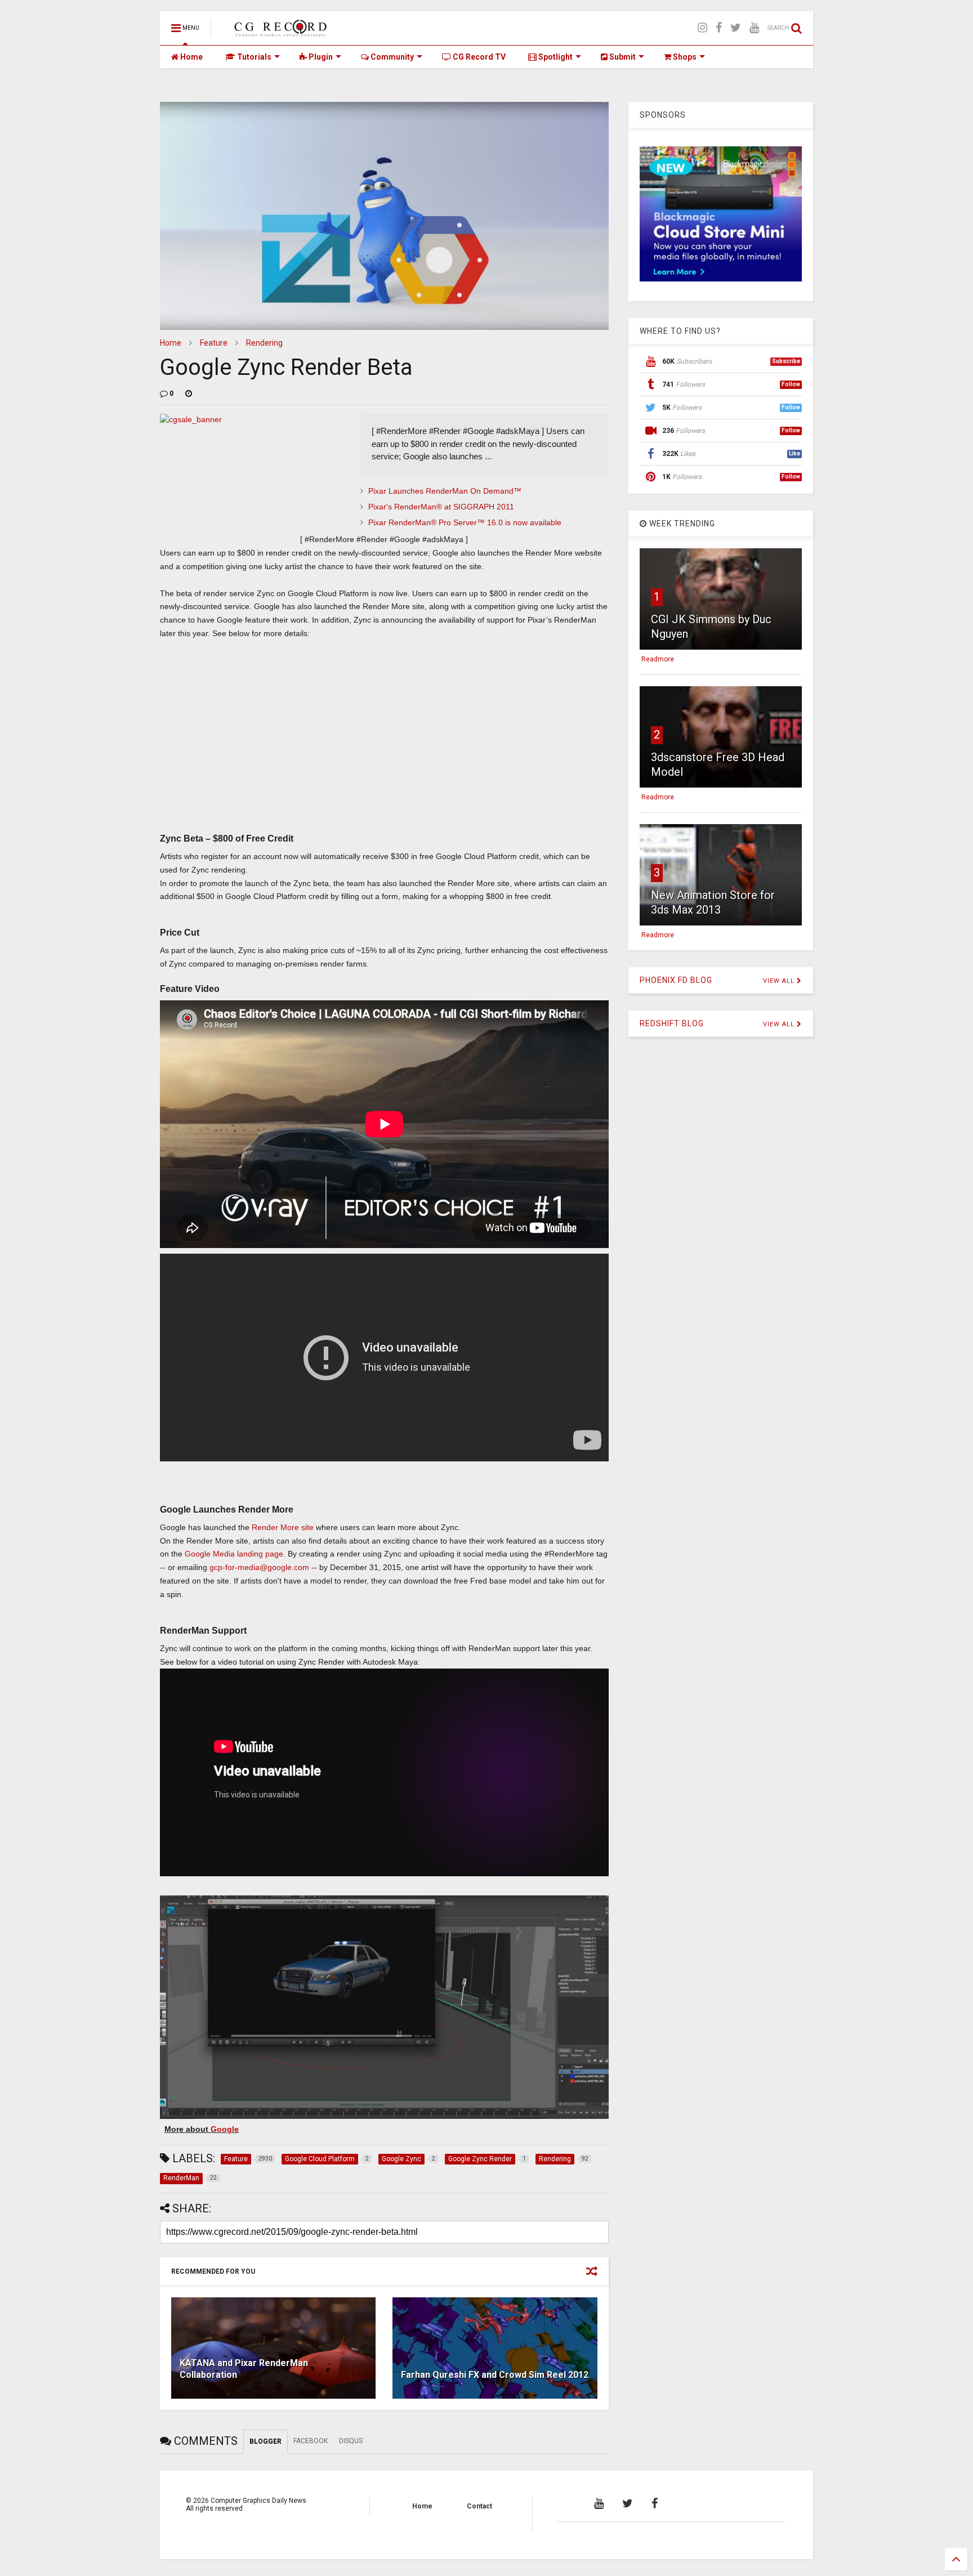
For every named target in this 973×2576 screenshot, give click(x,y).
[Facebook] (719, 28)
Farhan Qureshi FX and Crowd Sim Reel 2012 (495, 2375)
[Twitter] (736, 28)
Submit (622, 57)
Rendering (264, 343)
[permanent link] (189, 393)
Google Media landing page (234, 1554)
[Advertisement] (384, 744)
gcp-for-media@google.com (260, 1567)
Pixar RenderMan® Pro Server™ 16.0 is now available (465, 522)
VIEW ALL (780, 981)
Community (391, 57)
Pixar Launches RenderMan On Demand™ (445, 491)
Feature (214, 343)
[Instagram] (702, 28)
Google (225, 2129)
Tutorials (253, 57)
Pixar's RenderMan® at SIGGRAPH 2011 (441, 507)
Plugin (320, 57)
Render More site (283, 1527)
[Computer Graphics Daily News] (279, 32)
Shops (684, 57)
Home (191, 57)
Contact (479, 2506)
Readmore (658, 659)
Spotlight (555, 57)
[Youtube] (754, 28)
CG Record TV (478, 57)
